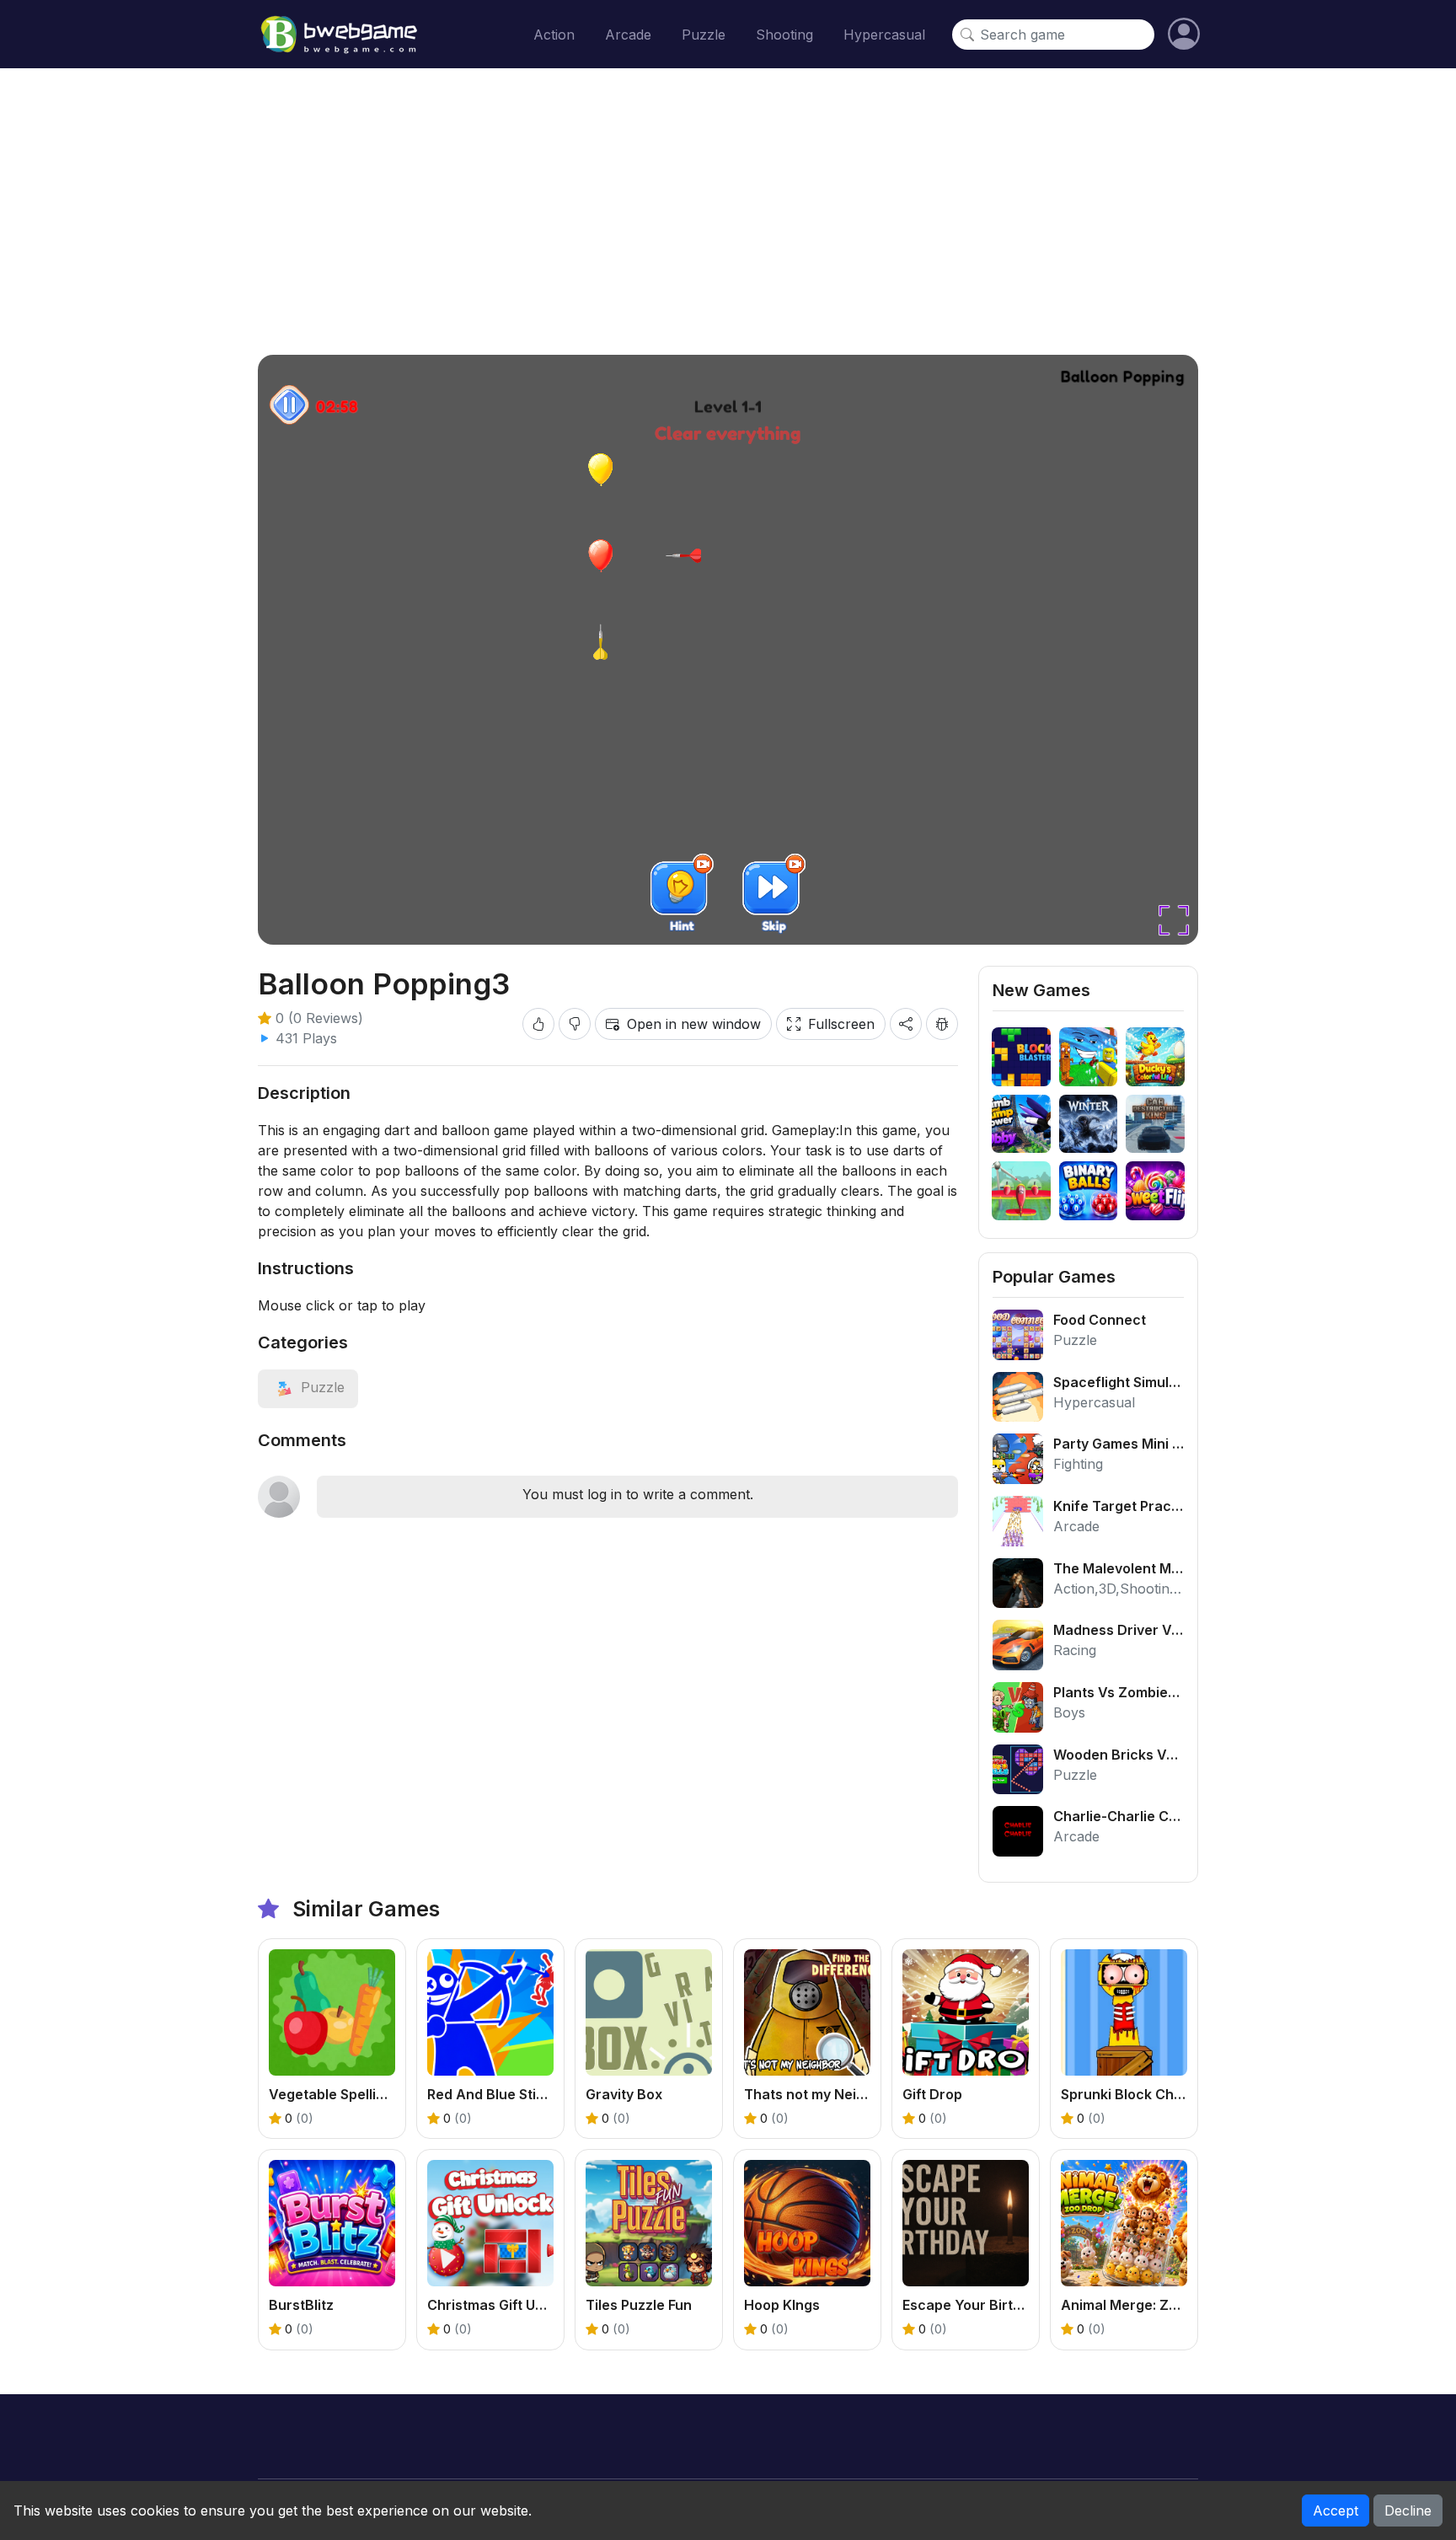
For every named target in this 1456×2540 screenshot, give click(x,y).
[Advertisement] (728, 212)
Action (554, 35)
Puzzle (704, 35)
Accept (1336, 2511)
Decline (1408, 2511)
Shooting (784, 35)
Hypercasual (884, 35)
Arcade (628, 35)
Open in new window (694, 1024)
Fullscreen (841, 1024)
